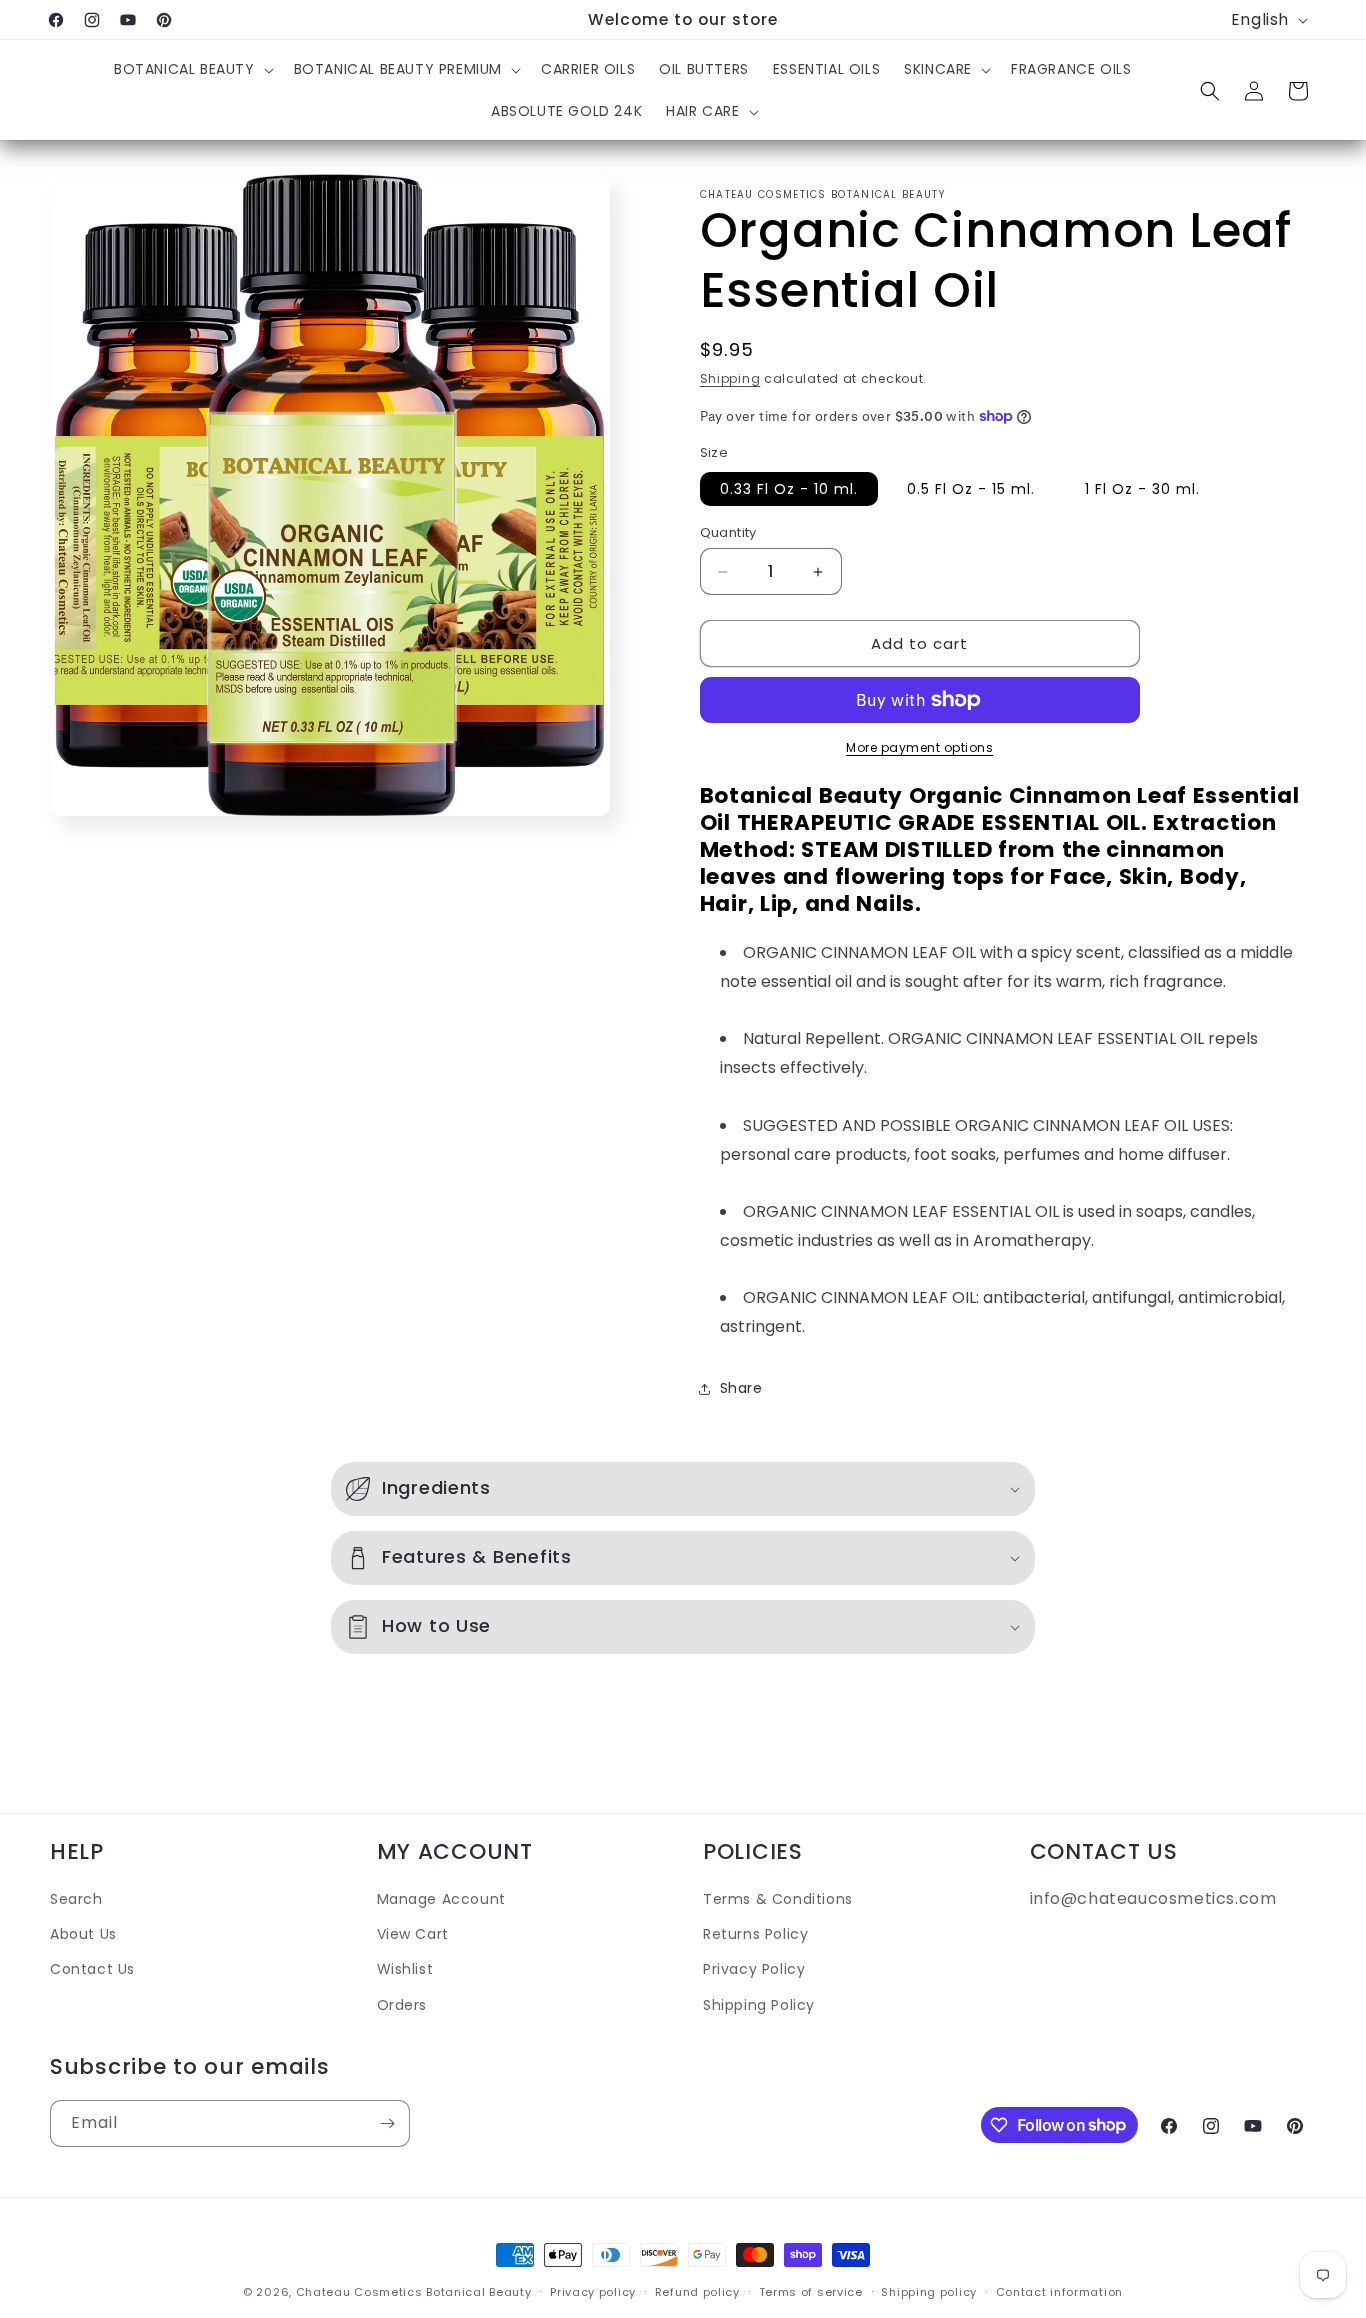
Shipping (730, 378)
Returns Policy (755, 1934)
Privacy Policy (754, 1969)
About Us (83, 1934)
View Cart (413, 1934)
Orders (402, 2004)
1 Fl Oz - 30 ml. (1142, 489)
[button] (192, 69)
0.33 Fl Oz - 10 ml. (789, 489)
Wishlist (405, 1969)
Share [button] (741, 1388)
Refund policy (697, 2291)
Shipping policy (929, 2291)
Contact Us (92, 1969)
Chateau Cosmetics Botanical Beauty (414, 2292)
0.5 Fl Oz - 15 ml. (971, 489)
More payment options (919, 747)
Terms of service (811, 2291)
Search (76, 1899)
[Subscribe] (387, 2123)
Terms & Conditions (778, 1899)
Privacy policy (593, 2291)
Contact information (1059, 2291)
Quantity (728, 532)
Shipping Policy (759, 2004)
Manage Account (441, 1899)
